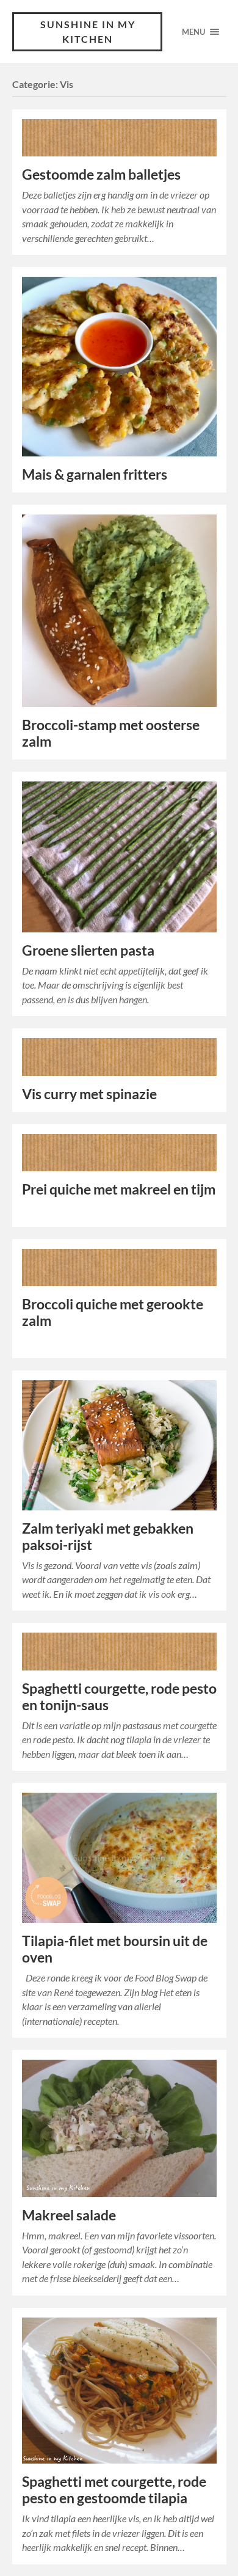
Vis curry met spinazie (89, 1094)
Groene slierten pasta (88, 950)
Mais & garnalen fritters (95, 474)
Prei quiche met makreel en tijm (119, 1189)
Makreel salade (69, 2215)
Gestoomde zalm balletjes (101, 174)
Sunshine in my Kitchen (88, 31)
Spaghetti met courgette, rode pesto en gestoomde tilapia (114, 2490)
